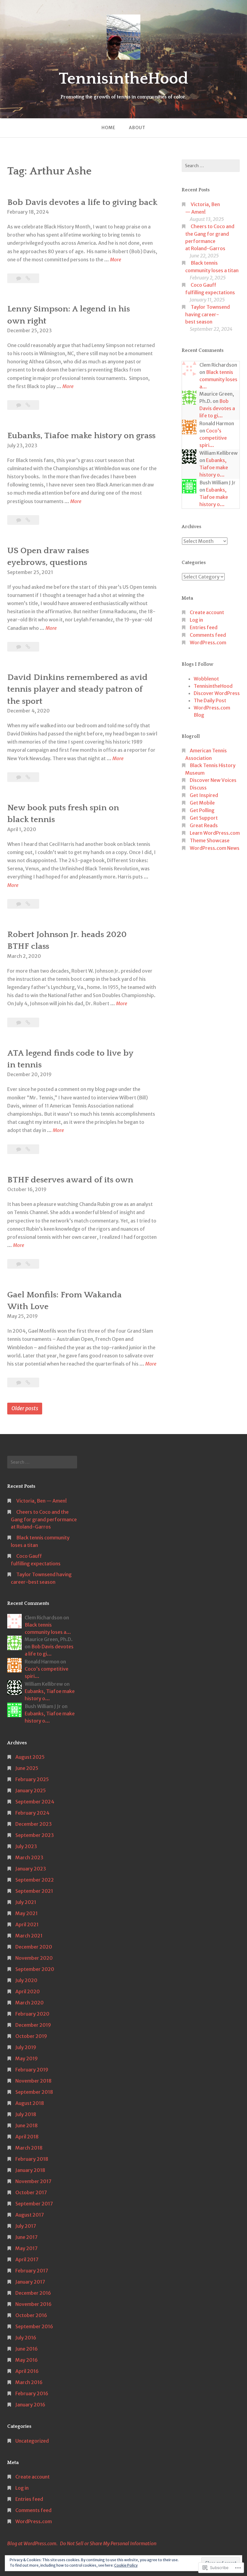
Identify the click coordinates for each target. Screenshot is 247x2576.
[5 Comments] (19, 1264)
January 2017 (30, 2282)
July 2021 (26, 1902)
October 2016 (31, 2315)
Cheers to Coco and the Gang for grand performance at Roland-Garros (44, 1519)
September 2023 (35, 1835)
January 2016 (30, 2405)
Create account (207, 612)
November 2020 (34, 1958)
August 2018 (30, 2103)
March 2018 (29, 2148)
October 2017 (31, 2192)
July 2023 (26, 1846)
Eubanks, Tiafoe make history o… (214, 467)
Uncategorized (32, 2441)
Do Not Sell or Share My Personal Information (108, 2543)
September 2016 (34, 2326)
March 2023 (29, 1857)
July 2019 (26, 2047)
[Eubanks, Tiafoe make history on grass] (28, 520)
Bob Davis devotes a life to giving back (82, 202)
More (116, 260)
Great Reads (204, 825)
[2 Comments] (19, 520)
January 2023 (31, 1869)
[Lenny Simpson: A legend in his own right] (28, 405)
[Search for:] (211, 166)
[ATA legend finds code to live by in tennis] (28, 1149)
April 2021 (27, 1924)
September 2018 (34, 2092)
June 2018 (27, 2125)
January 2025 (31, 1790)
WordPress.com (208, 642)
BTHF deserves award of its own (70, 1180)
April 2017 (27, 2259)
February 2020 (32, 2014)
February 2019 (32, 2070)
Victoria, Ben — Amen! (42, 1501)
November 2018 (33, 2081)
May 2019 (27, 2058)
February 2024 (32, 1813)
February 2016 (32, 2393)
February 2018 (32, 2159)
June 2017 (27, 2237)
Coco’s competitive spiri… (213, 438)
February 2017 (32, 2271)
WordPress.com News (215, 848)
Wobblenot (206, 679)
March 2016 (29, 2382)
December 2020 (34, 1947)
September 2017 (34, 2204)
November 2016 (33, 2304)
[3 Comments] (19, 777)
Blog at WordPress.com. (32, 2543)
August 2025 (30, 1757)
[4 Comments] (19, 904)
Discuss (198, 788)
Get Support (204, 818)
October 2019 (31, 2036)
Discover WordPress (217, 693)
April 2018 (27, 2137)
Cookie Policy (126, 2565)
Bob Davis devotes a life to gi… (217, 408)
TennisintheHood (123, 79)
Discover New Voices (213, 780)
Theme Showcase (210, 840)
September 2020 (35, 1969)
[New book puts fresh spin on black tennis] (28, 904)
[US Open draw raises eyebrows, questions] (28, 647)
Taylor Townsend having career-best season (208, 314)
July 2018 (26, 2114)
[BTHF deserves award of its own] (28, 1264)
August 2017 (30, 2215)
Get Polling (202, 810)
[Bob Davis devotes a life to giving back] (28, 278)
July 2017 (26, 2226)
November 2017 (33, 2181)
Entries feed (204, 627)
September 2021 (34, 1891)
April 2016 (27, 2371)
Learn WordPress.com (215, 833)
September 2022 (35, 1880)
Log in (196, 620)
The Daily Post (210, 700)
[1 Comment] (19, 278)
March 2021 (29, 1936)
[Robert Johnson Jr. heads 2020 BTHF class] (28, 1022)
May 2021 (27, 1913)
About (137, 128)
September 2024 (35, 1802)
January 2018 (30, 2170)
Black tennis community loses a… (218, 379)
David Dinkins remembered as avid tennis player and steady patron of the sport (77, 689)
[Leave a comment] (19, 405)
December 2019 (33, 2025)
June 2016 (27, 2349)
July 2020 (26, 1980)
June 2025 (27, 1768)
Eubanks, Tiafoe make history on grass (81, 436)
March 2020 (30, 2003)
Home (108, 128)
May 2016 (27, 2360)
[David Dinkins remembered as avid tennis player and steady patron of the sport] (28, 777)
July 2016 (26, 2338)
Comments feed (208, 635)
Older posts (25, 1408)
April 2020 (28, 1991)
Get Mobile (202, 803)
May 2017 (27, 2248)
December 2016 (33, 2293)
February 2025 (32, 1779)
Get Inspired (204, 795)
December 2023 (34, 1824)
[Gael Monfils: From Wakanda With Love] (28, 1382)
